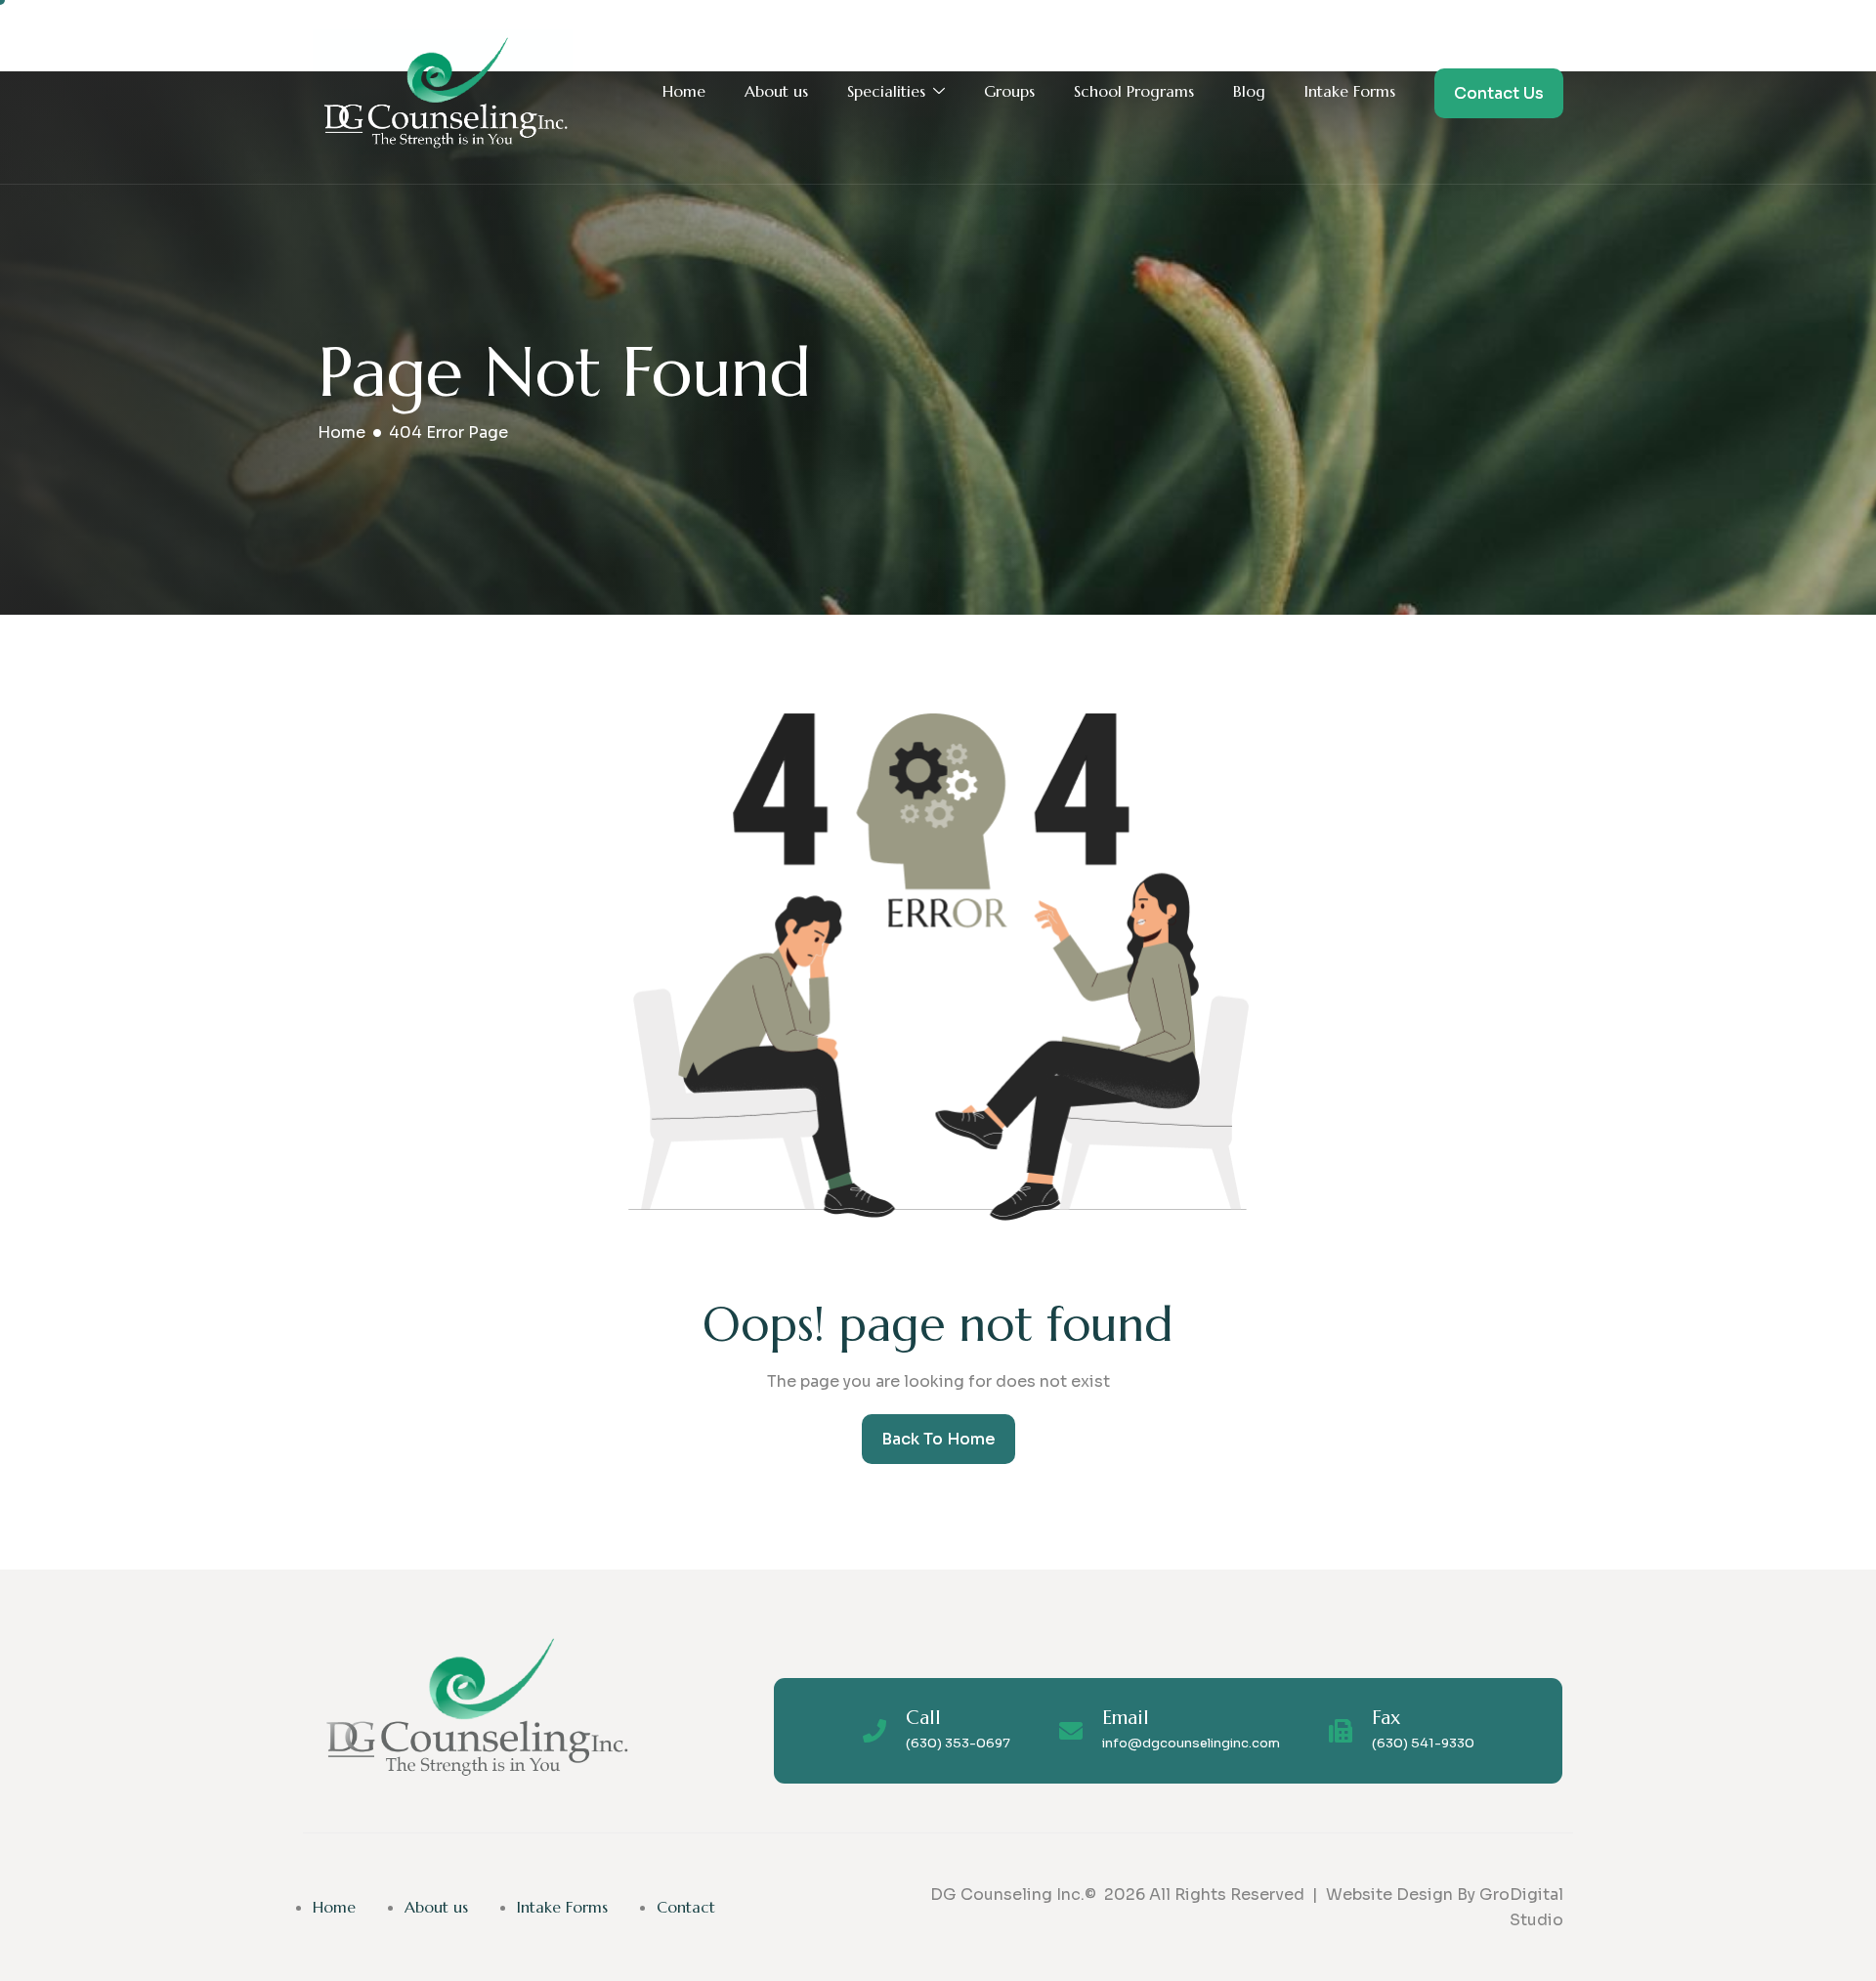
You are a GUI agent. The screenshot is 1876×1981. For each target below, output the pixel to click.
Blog (1249, 91)
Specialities (886, 91)
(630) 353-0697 (958, 1743)
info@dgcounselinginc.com (1191, 1743)
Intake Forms (1350, 91)
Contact (686, 1907)
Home (684, 91)
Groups (1009, 91)
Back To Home (938, 1439)
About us (776, 91)
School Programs (1134, 91)
